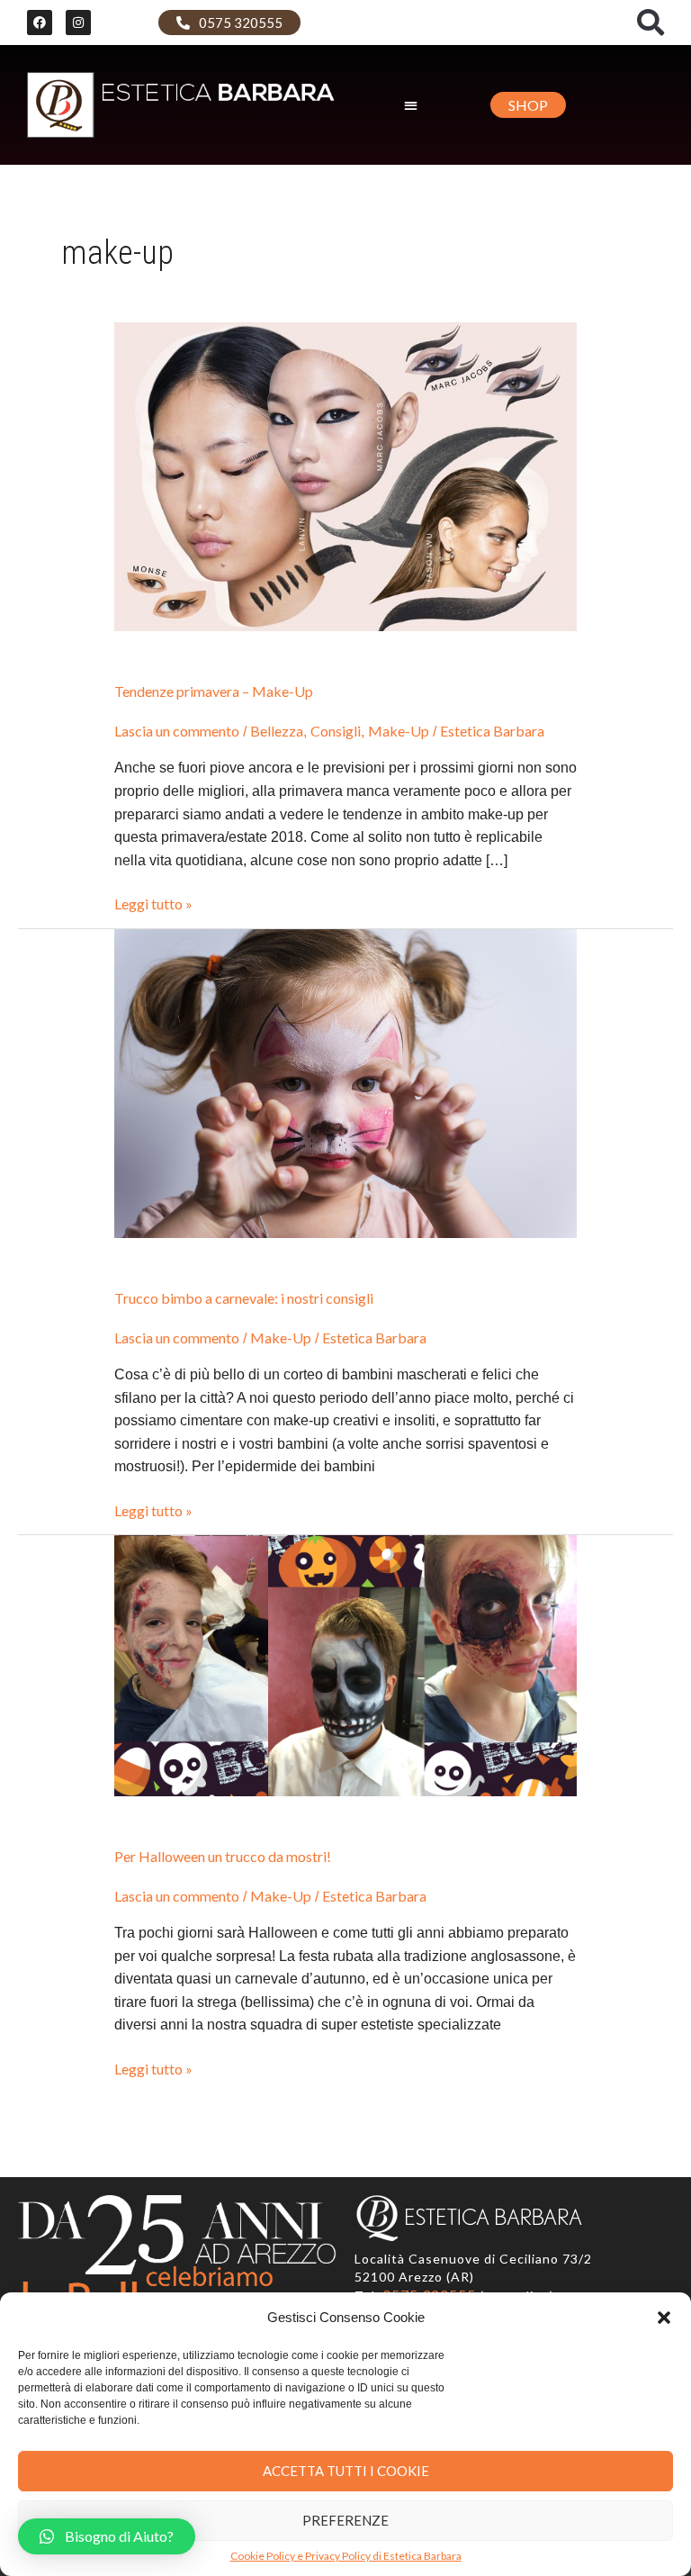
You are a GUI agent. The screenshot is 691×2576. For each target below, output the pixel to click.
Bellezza (277, 731)
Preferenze (345, 2520)
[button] (664, 2318)
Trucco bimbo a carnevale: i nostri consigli (244, 1298)
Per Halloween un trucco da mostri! (223, 1856)
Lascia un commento (177, 731)
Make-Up (399, 731)
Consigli (336, 731)
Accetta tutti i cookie (346, 2471)
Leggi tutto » (153, 904)
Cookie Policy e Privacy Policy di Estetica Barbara (346, 2556)
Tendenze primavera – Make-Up (214, 691)
